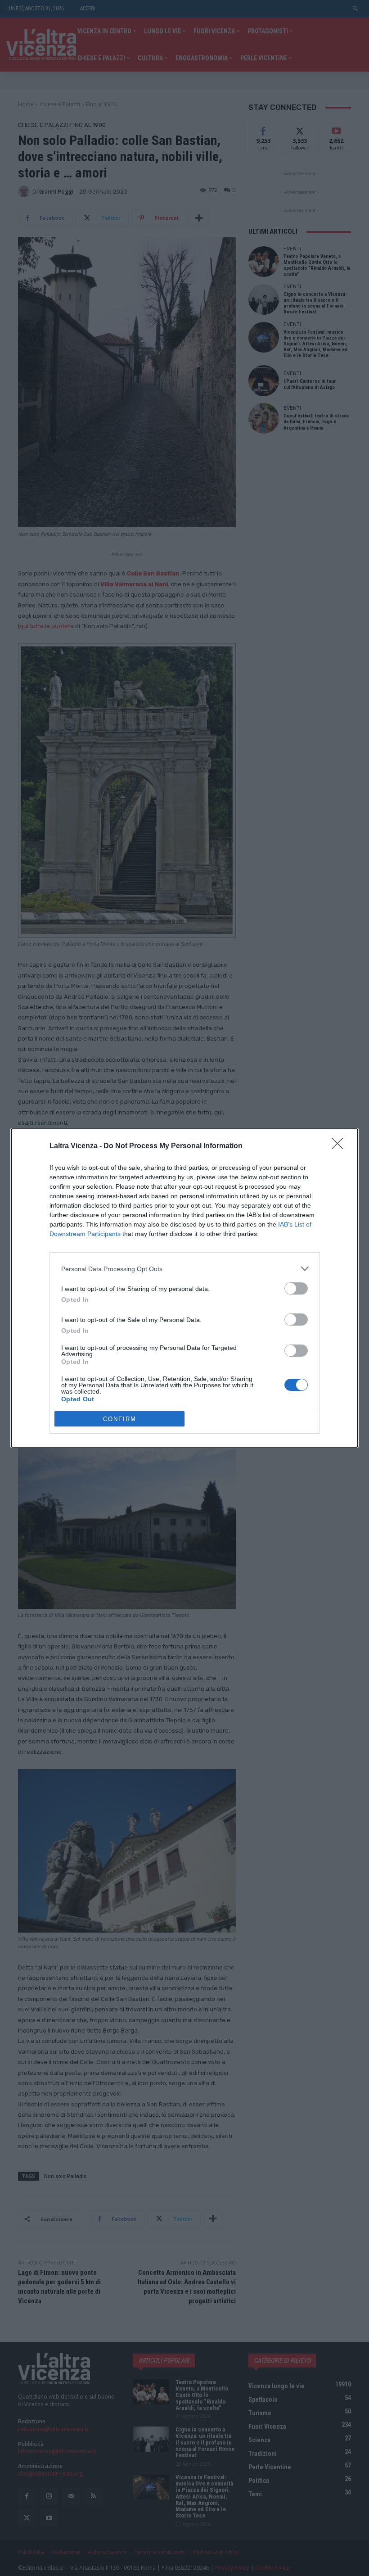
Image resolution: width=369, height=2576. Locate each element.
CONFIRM (120, 1419)
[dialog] (184, 1288)
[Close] (340, 1146)
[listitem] (184, 1269)
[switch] (296, 1288)
